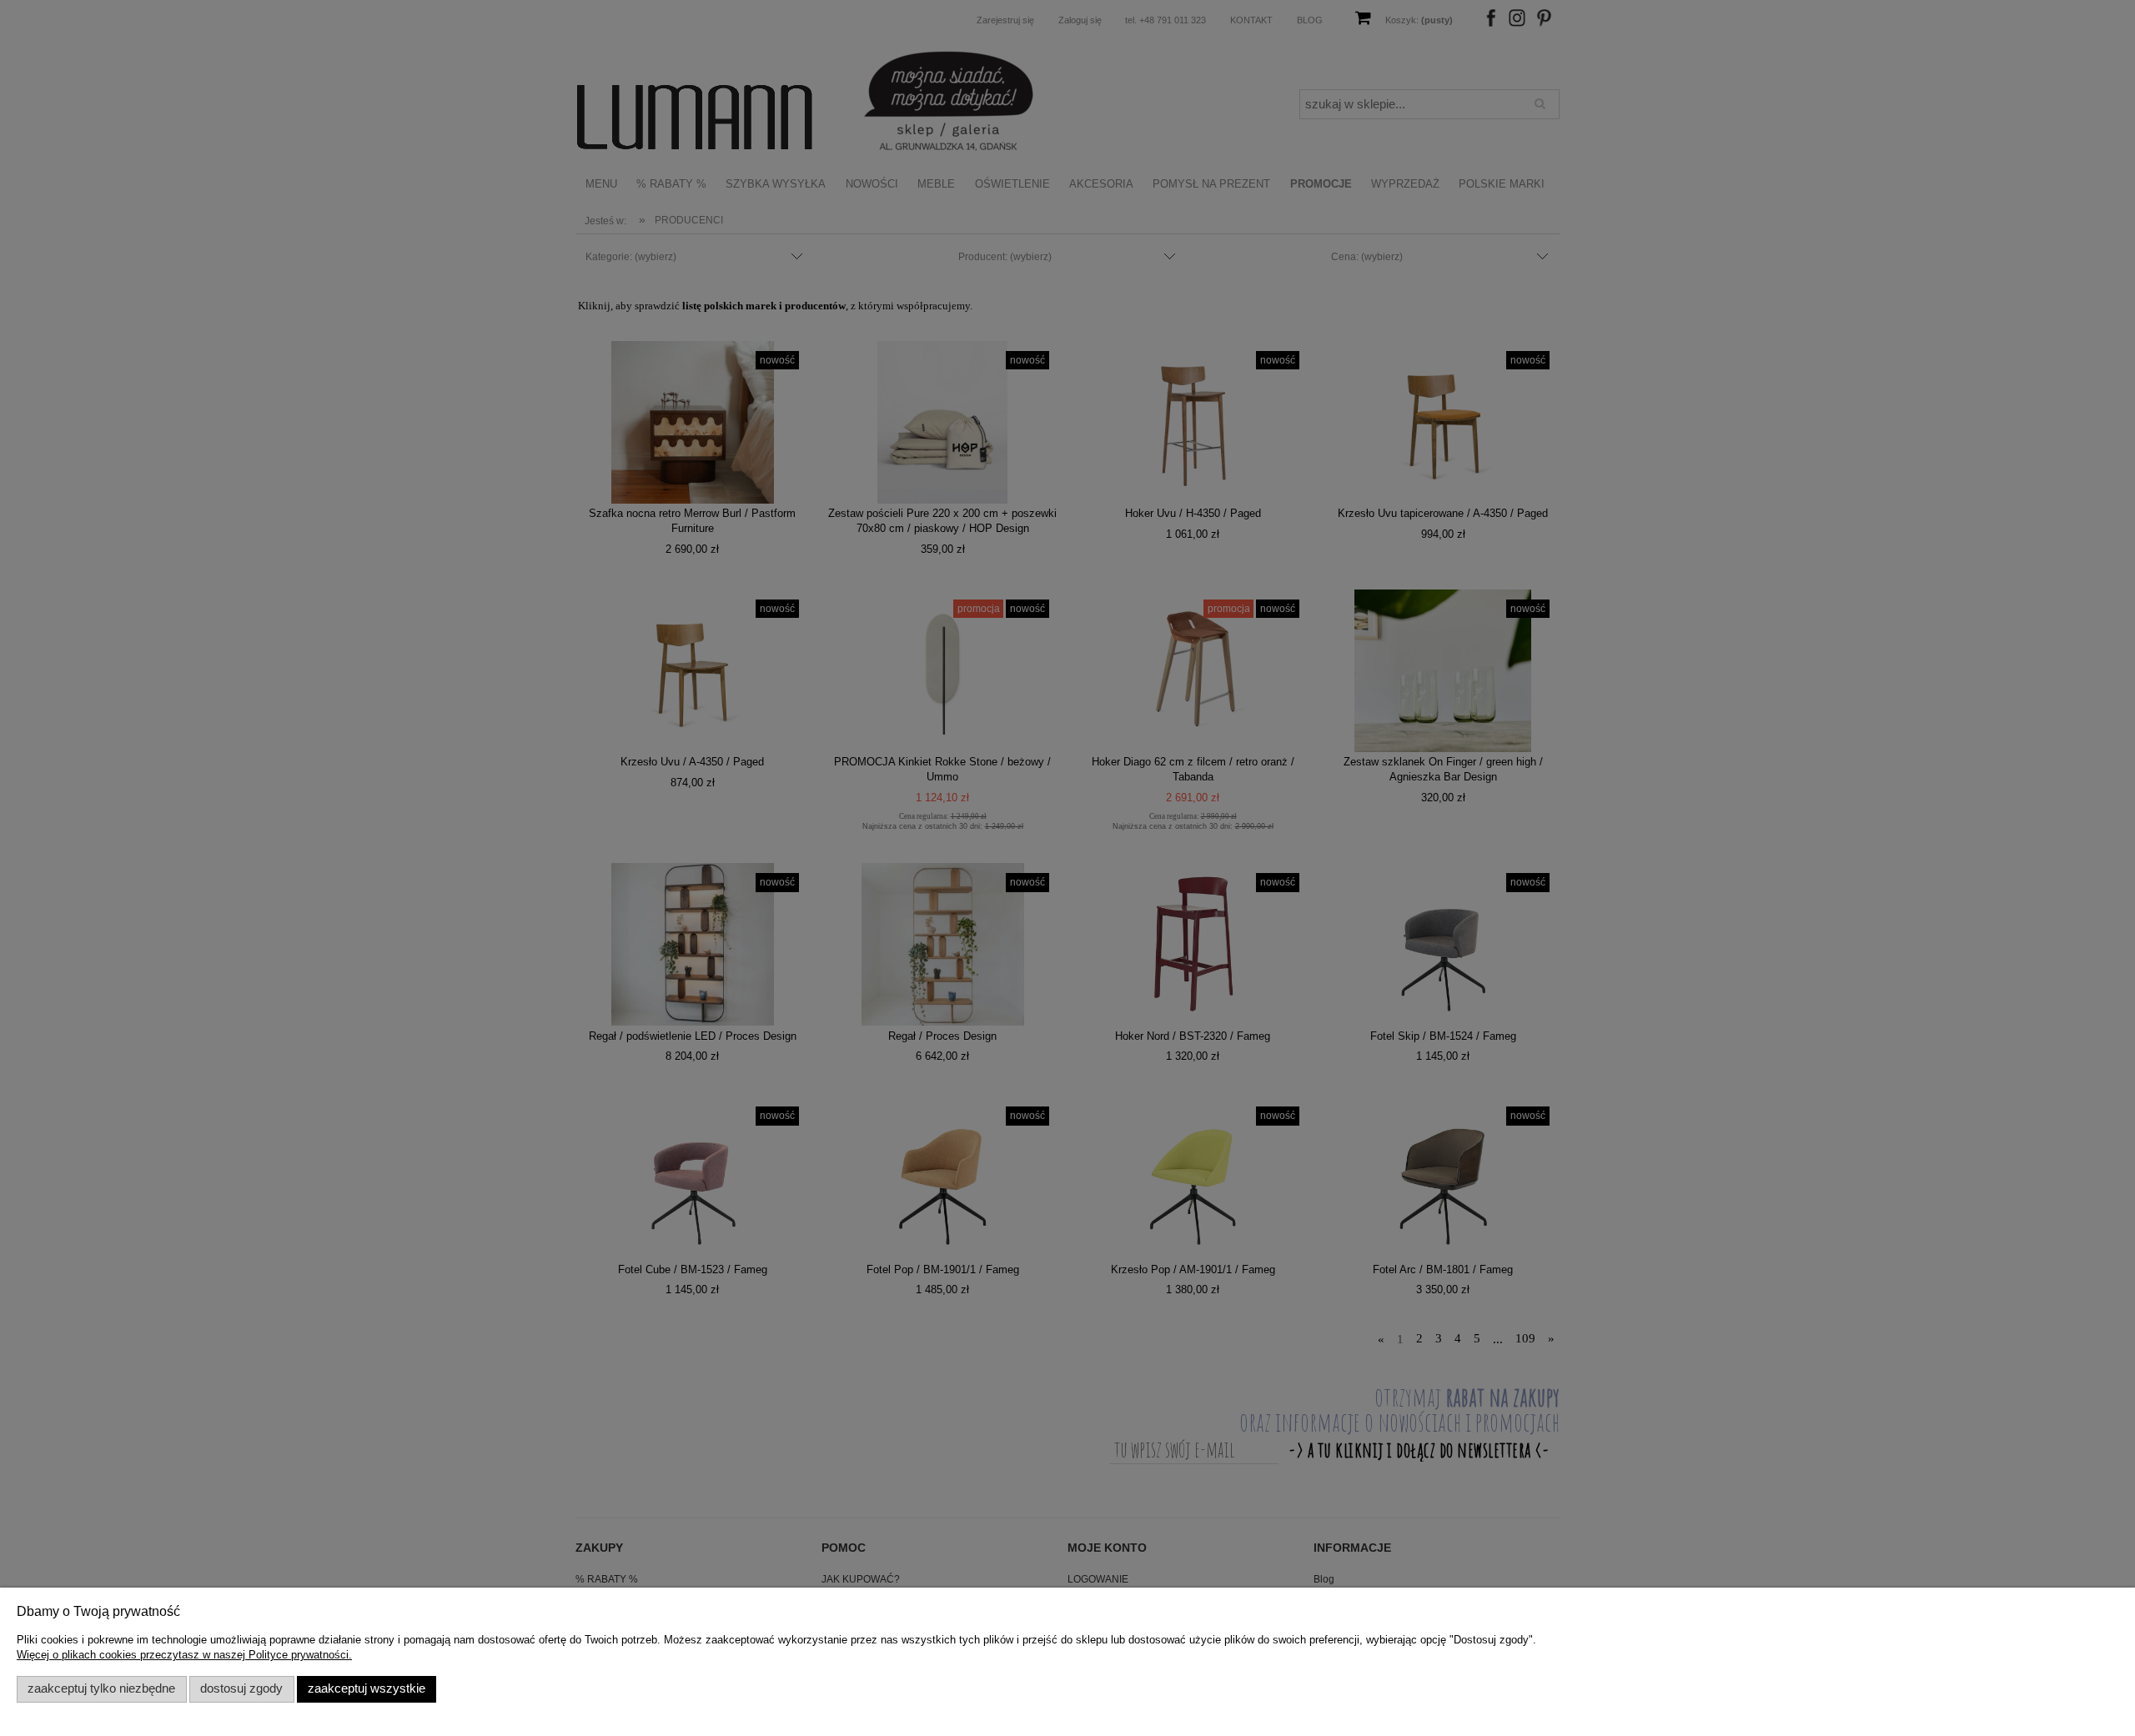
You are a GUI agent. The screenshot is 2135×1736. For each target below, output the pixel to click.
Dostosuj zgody (241, 1688)
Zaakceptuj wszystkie (367, 1688)
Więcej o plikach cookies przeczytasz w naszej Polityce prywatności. (184, 1655)
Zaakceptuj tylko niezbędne (101, 1688)
